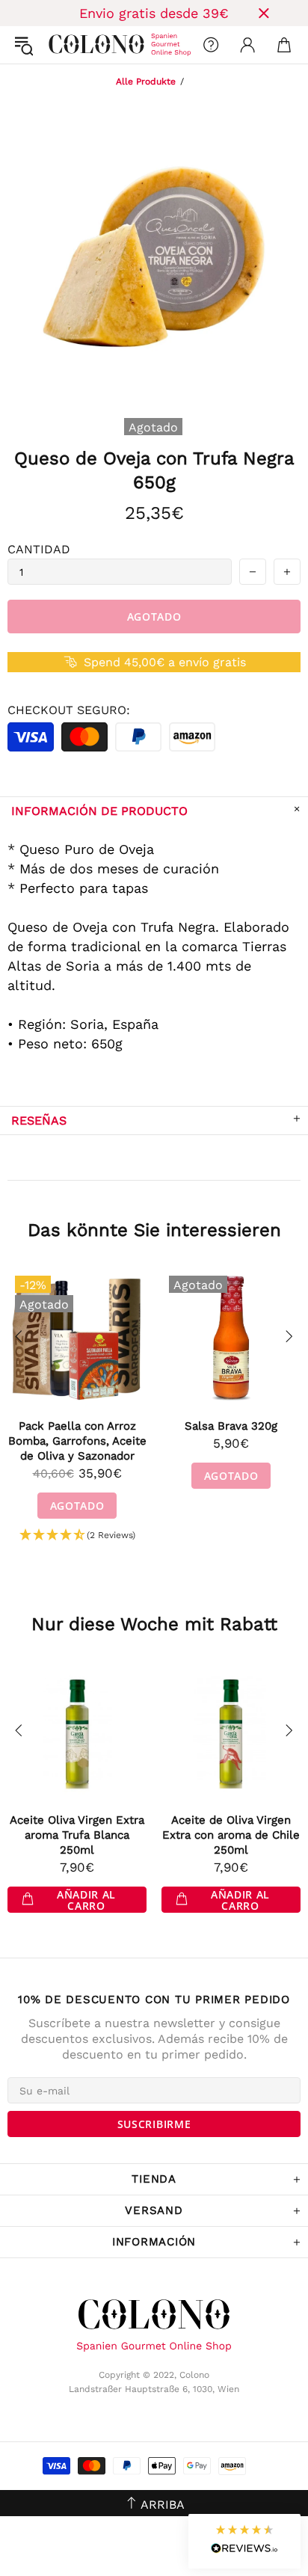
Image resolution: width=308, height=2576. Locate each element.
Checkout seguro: (69, 710)
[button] (77, 1536)
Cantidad (39, 549)
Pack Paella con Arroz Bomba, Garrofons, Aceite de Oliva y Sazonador (77, 1441)
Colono (61, 45)
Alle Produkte (146, 82)
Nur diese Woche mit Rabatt (154, 1624)
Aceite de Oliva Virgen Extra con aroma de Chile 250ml (231, 1835)
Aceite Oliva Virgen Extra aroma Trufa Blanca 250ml (77, 1835)
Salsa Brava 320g (231, 1426)
